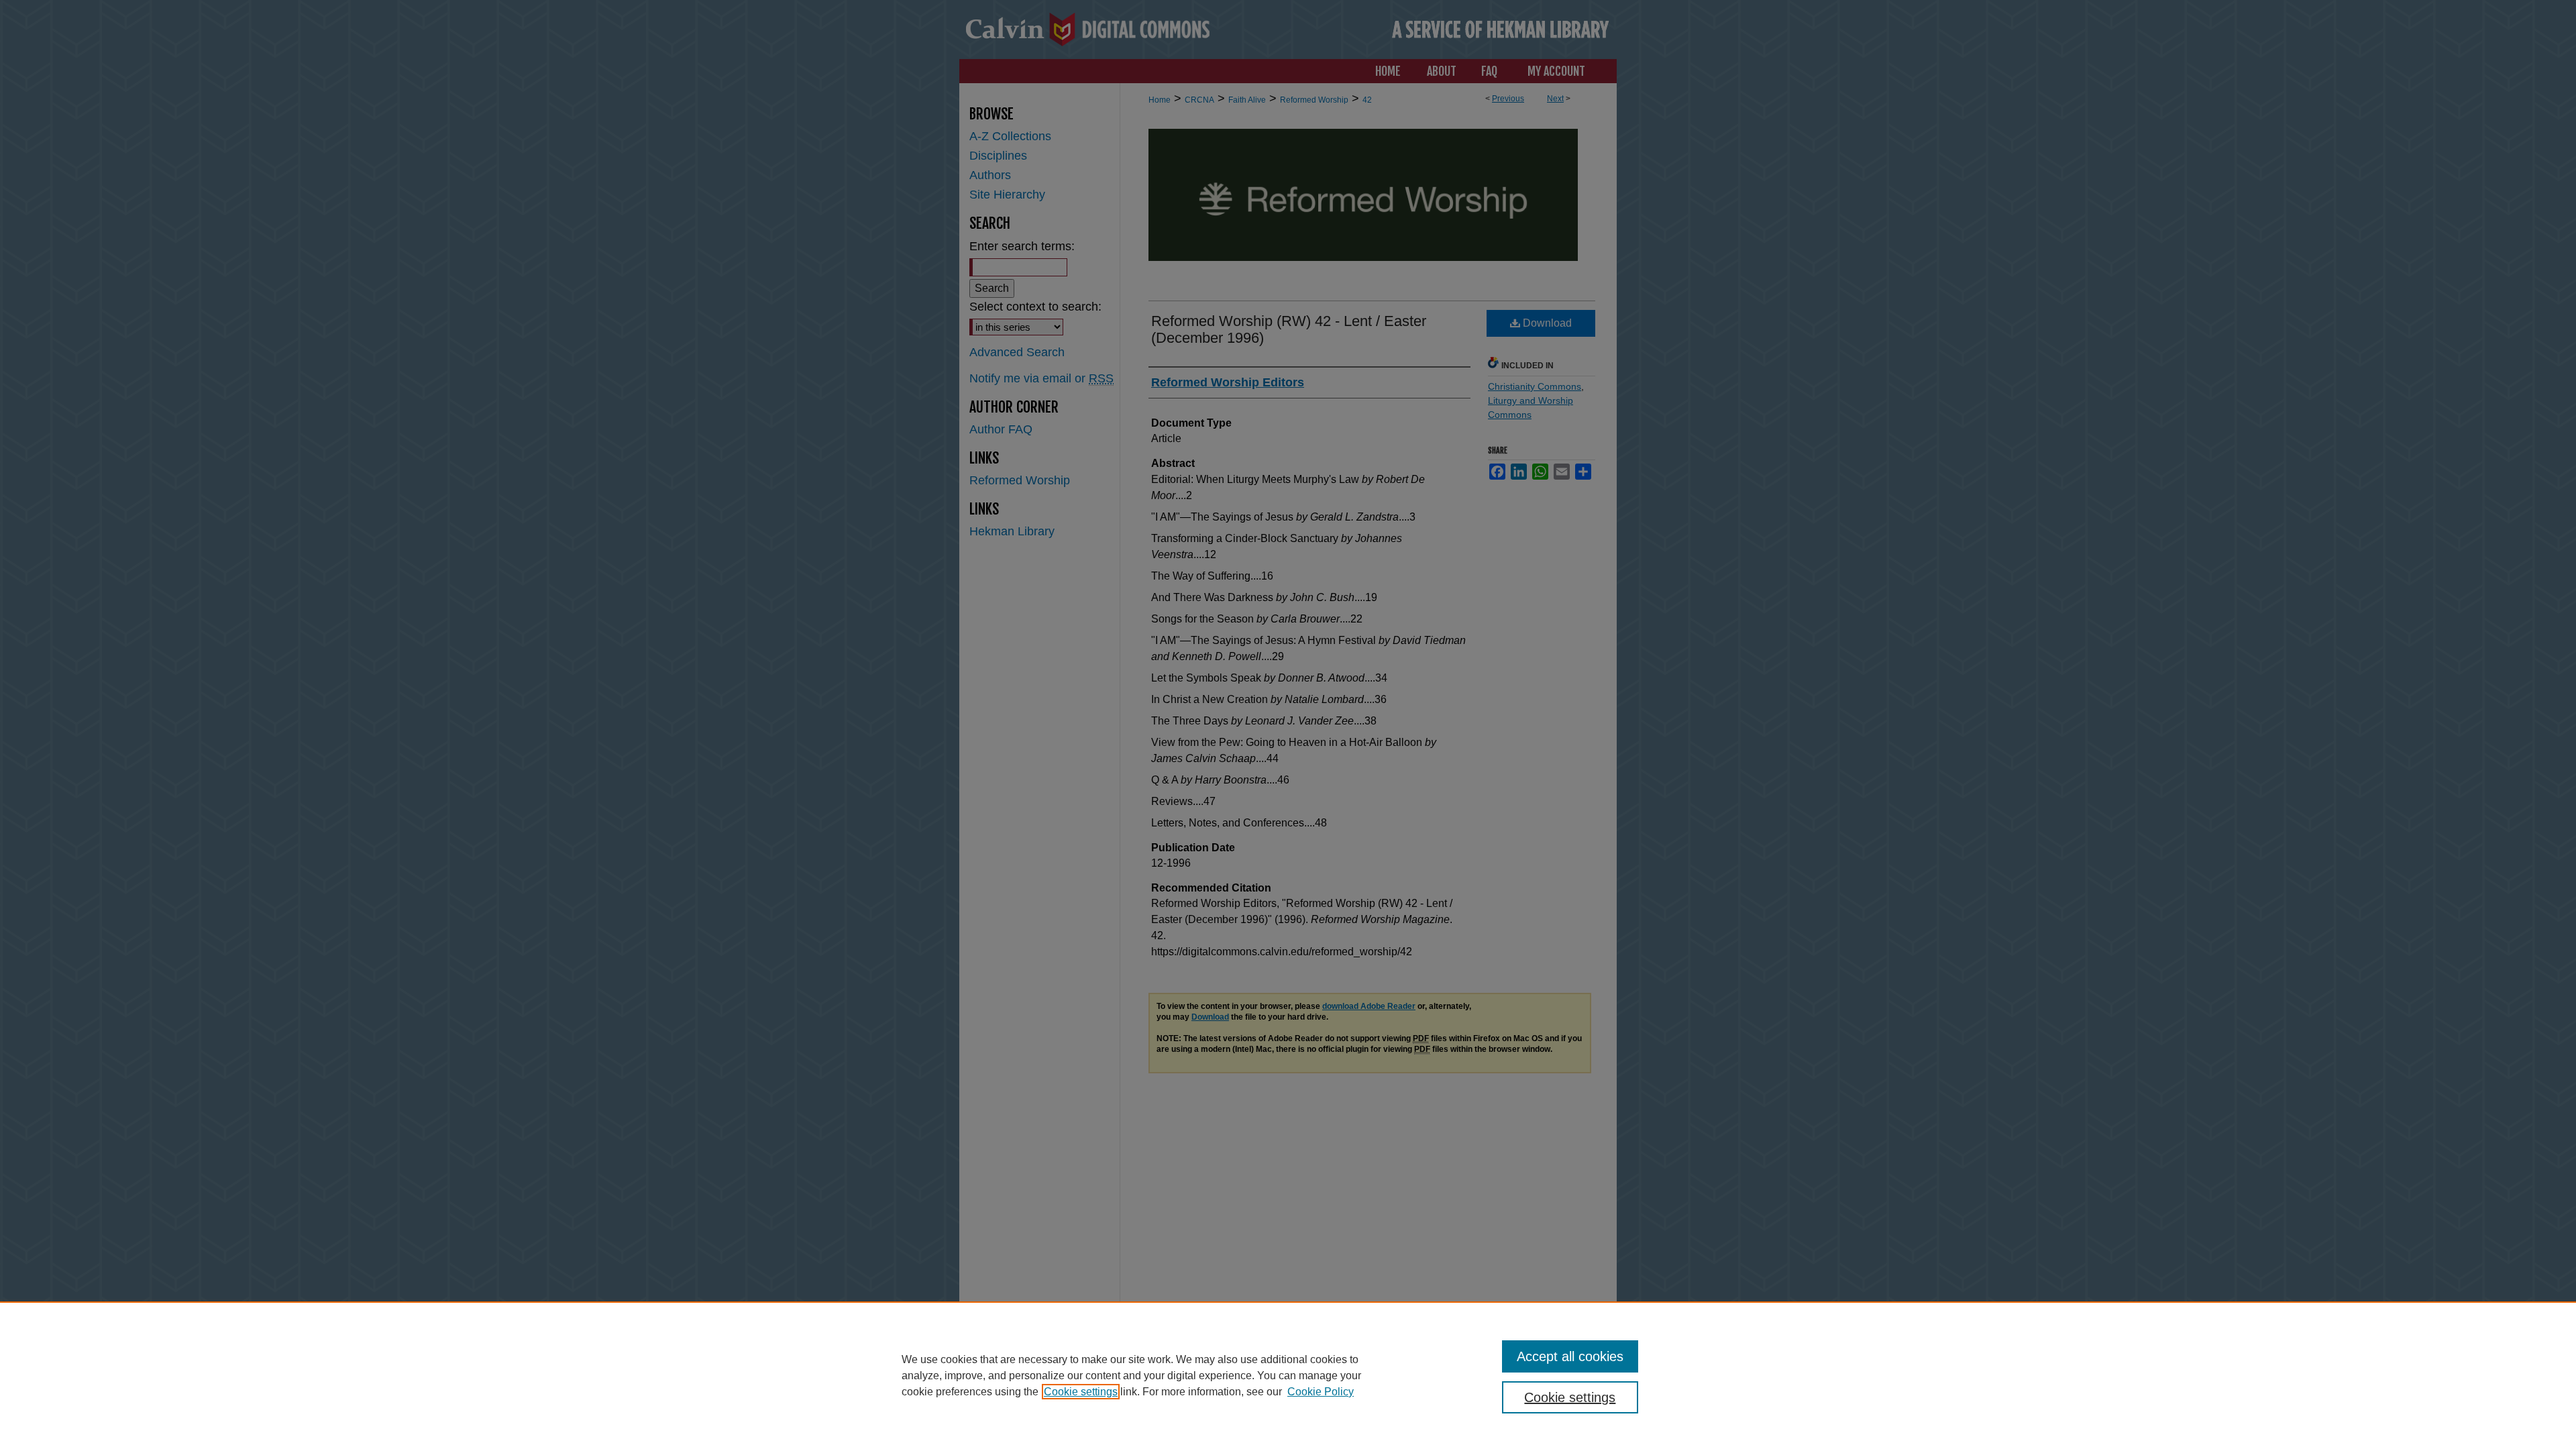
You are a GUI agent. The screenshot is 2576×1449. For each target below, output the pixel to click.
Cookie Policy (1321, 1392)
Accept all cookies (1570, 1356)
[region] (1288, 1375)
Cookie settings (1081, 1392)
